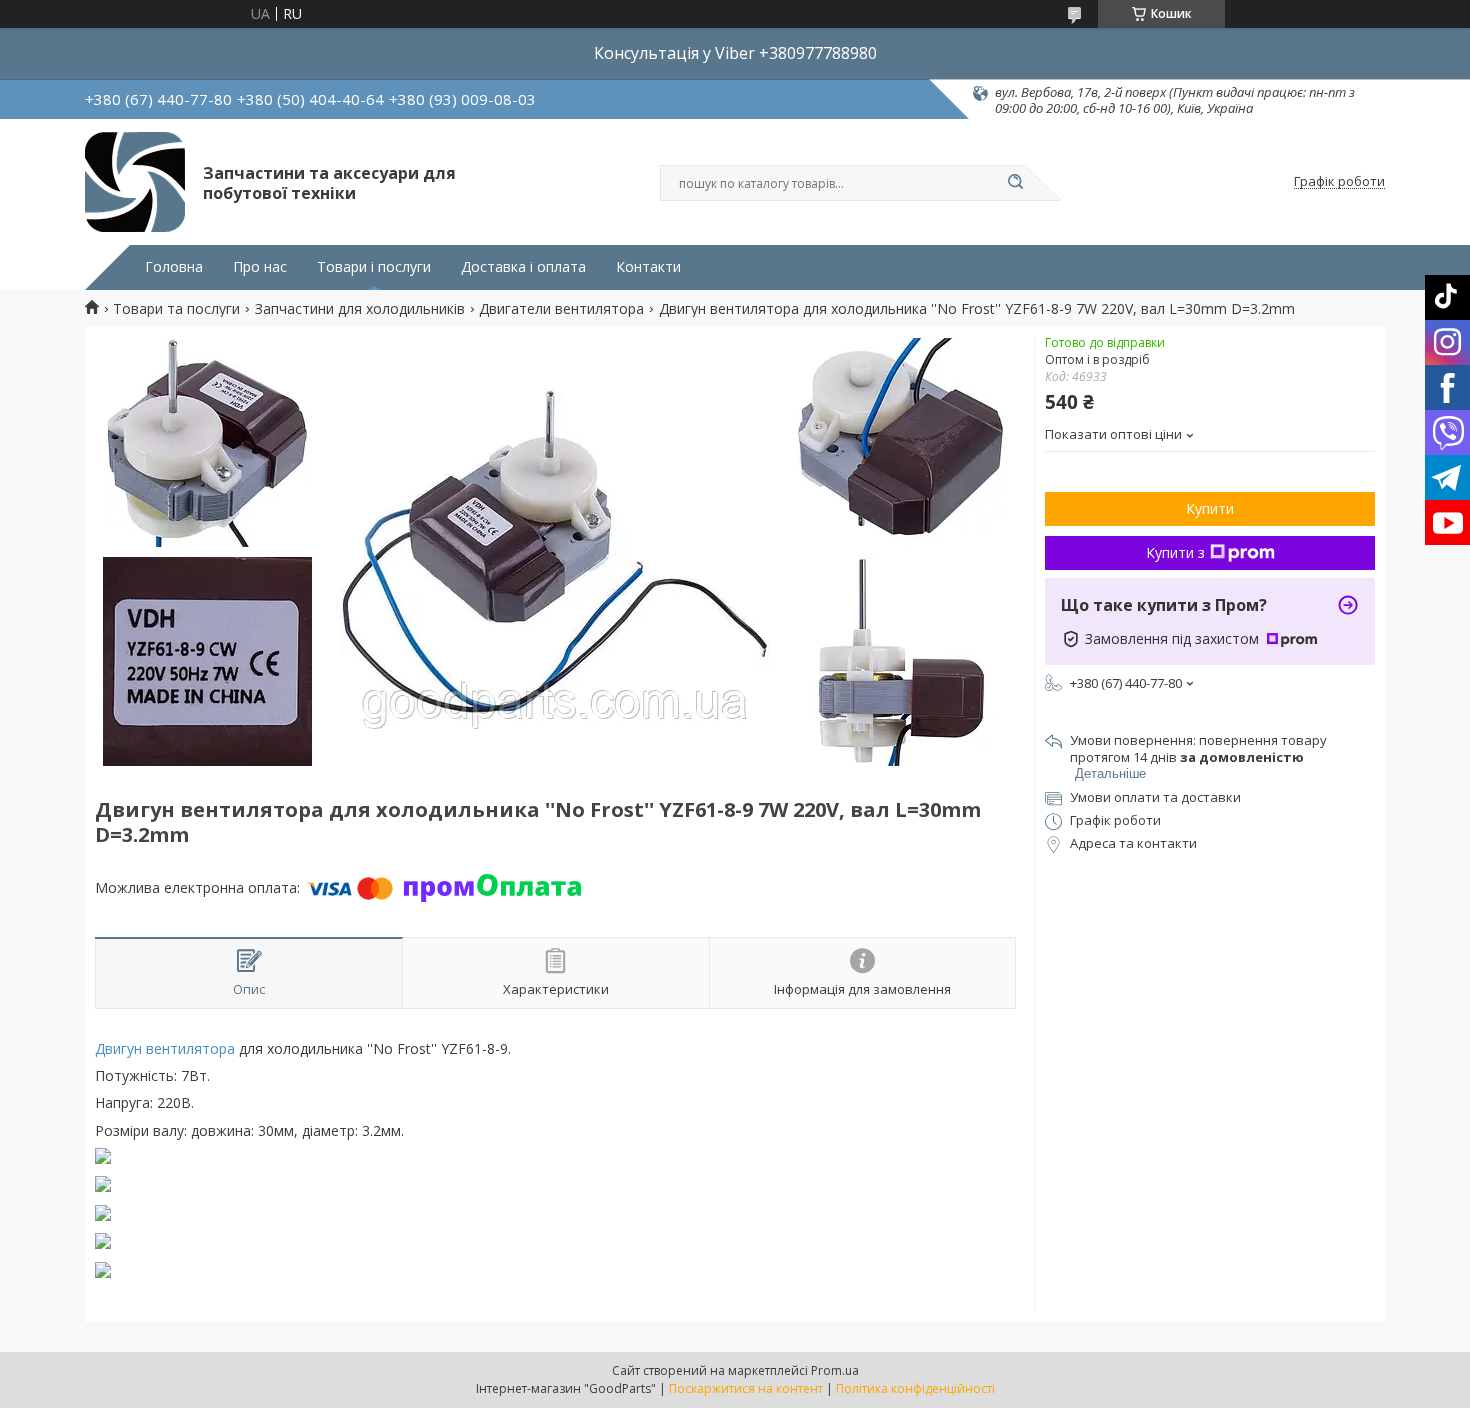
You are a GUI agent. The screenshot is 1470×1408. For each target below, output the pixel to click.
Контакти (648, 267)
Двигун (118, 1048)
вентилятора (190, 1048)
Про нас (260, 267)
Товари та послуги (176, 309)
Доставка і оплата (523, 267)
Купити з (1175, 552)
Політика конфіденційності (915, 1388)
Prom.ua (835, 1370)
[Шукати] (1015, 183)
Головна (174, 267)
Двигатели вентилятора (561, 309)
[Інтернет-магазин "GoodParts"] (135, 182)
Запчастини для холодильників (360, 309)
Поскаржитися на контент (746, 1388)
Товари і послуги (374, 267)
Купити (1210, 508)
